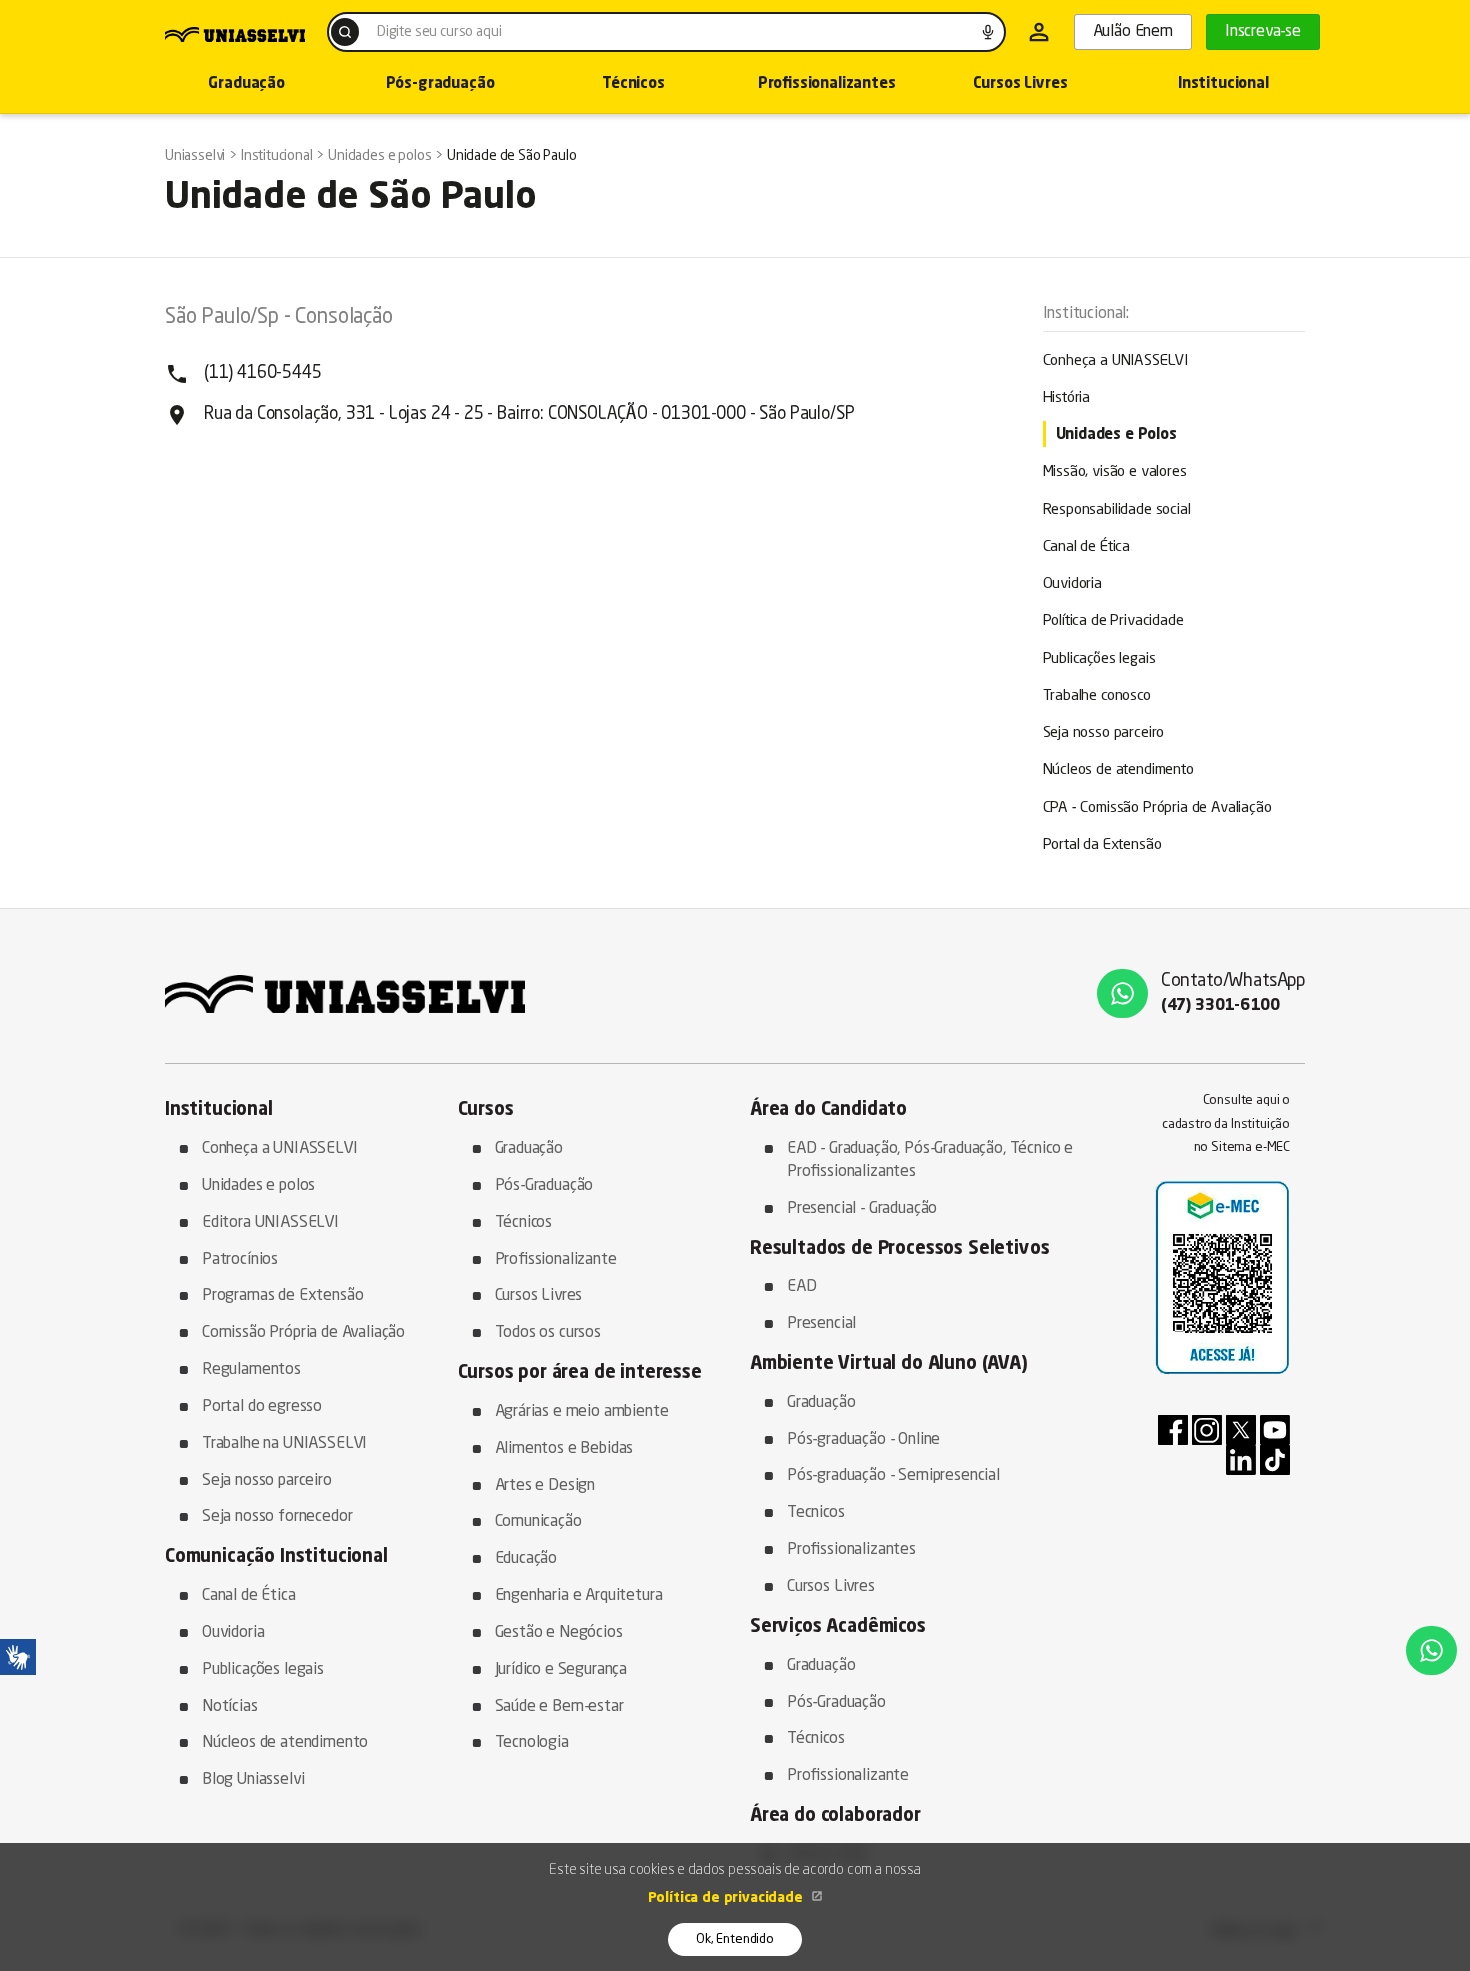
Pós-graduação (440, 84)
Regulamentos (251, 1370)
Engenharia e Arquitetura (579, 1596)
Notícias (230, 1707)
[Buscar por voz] (988, 32)
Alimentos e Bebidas (564, 1449)
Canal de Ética (1087, 547)
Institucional (1223, 84)
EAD (802, 1287)
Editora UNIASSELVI (270, 1223)
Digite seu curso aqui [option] (439, 32)
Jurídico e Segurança (561, 1670)
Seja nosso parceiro (1104, 733)
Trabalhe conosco (1097, 696)
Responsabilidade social (1117, 510)
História (1067, 398)
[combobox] (666, 32)
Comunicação (538, 1522)
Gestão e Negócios (559, 1633)
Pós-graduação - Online (863, 1440)
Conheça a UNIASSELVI (1116, 361)
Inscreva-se (1263, 32)
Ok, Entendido (735, 1939)
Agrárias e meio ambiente (582, 1412)
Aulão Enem (1133, 32)
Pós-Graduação (544, 1186)
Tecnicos (816, 1513)
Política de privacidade (727, 1898)
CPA (1157, 808)
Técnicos (633, 84)
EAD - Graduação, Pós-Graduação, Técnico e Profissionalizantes (930, 1160)
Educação (526, 1559)
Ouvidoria (1072, 584)
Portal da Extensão (1102, 845)
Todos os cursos (548, 1333)
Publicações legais (1099, 659)
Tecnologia (532, 1743)
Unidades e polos (258, 1186)
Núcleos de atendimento (1118, 770)
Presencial (821, 1324)
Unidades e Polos (1116, 435)
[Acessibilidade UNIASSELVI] (18, 1657)
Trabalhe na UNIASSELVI (284, 1444)
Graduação (246, 84)
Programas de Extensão (282, 1296)
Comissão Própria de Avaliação (303, 1333)
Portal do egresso (262, 1407)
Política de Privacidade (1113, 621)
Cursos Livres (1020, 84)
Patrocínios (240, 1260)
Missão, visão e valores (1115, 472)
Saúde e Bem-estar (559, 1707)
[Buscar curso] (345, 32)
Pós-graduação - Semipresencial (893, 1476)
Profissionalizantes (827, 84)
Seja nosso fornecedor (277, 1517)
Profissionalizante (556, 1260)
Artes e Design (545, 1486)
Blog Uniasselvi (253, 1780)
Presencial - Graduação (862, 1209)
